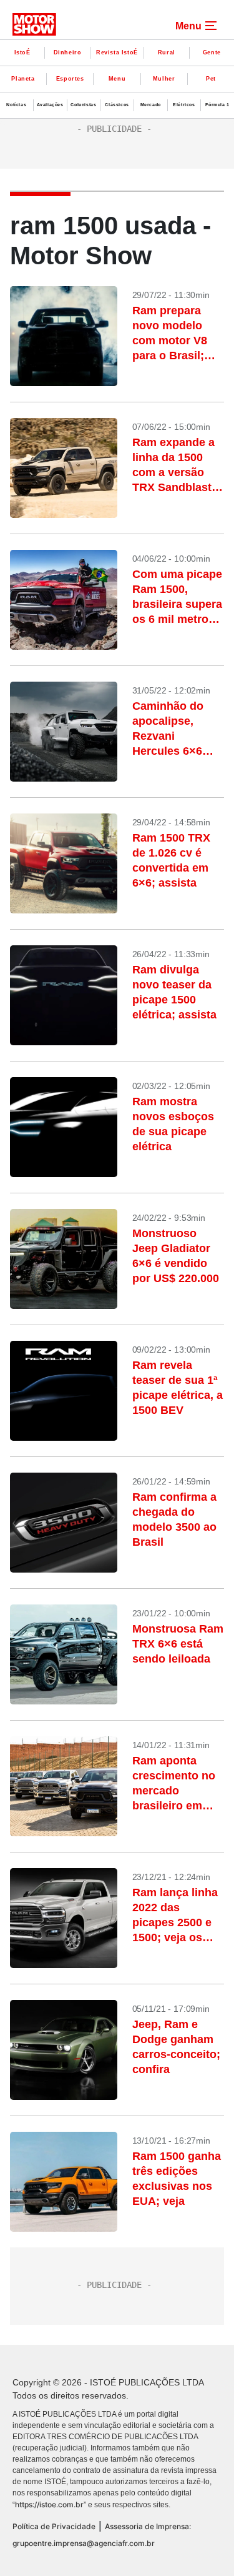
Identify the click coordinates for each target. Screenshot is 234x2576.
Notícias (16, 105)
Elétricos (184, 105)
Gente (212, 52)
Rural (167, 52)
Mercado (151, 105)
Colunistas (83, 105)
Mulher (164, 79)
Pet (211, 79)
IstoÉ (22, 52)
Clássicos (117, 105)
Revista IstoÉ (117, 52)
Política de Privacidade (54, 2526)
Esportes (70, 79)
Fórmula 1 (217, 105)
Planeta (23, 79)
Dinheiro (68, 52)
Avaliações (50, 105)
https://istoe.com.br (49, 2504)
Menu (117, 79)
